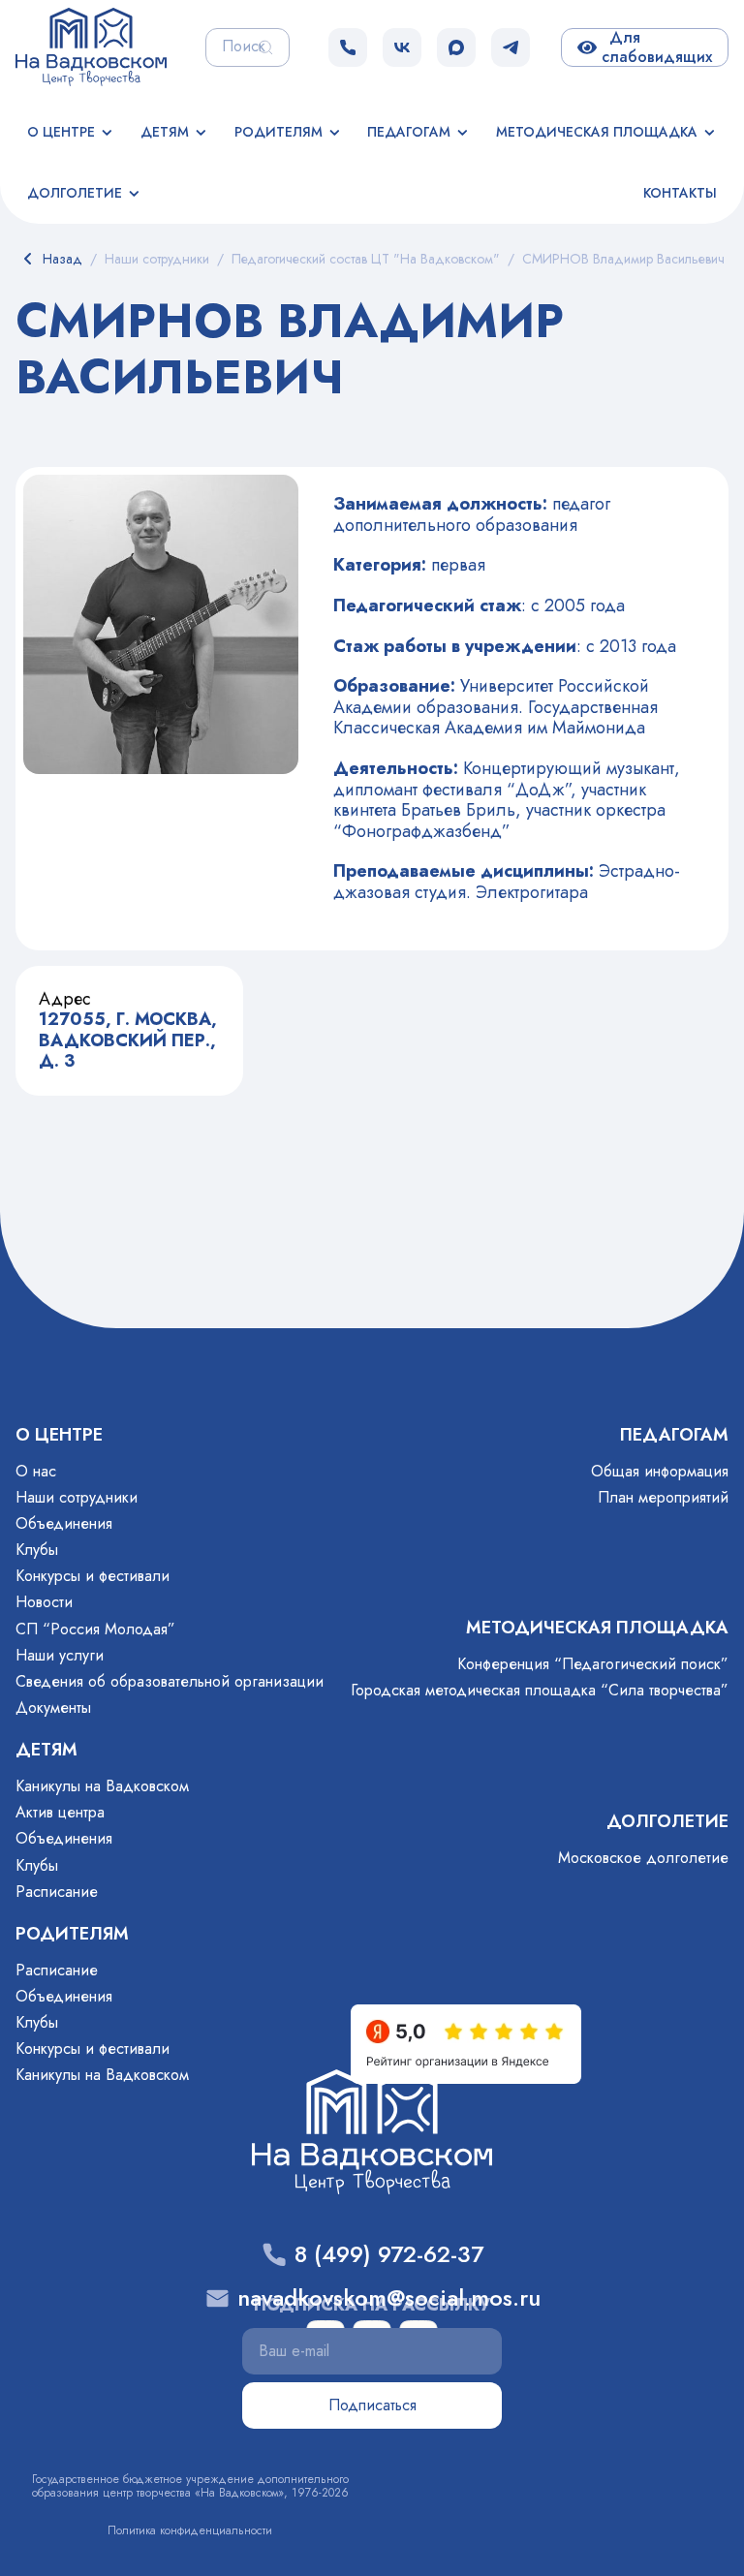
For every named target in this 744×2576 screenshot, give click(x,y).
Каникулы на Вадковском (102, 1786)
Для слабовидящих (657, 47)
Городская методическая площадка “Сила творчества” (540, 1690)
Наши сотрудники (77, 1497)
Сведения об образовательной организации (170, 1681)
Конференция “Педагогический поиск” (593, 1664)
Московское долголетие (643, 1858)
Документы (53, 1707)
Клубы (37, 1550)
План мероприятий (663, 1497)
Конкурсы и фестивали (93, 1576)
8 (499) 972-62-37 (389, 2255)
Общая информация (660, 1471)
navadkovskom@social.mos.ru (389, 2298)
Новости (44, 1602)
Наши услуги (60, 1655)
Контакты (680, 193)
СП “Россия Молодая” (95, 1629)
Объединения (64, 1523)
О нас (36, 1471)
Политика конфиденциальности (190, 2530)
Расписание (57, 1892)
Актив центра (60, 1812)
